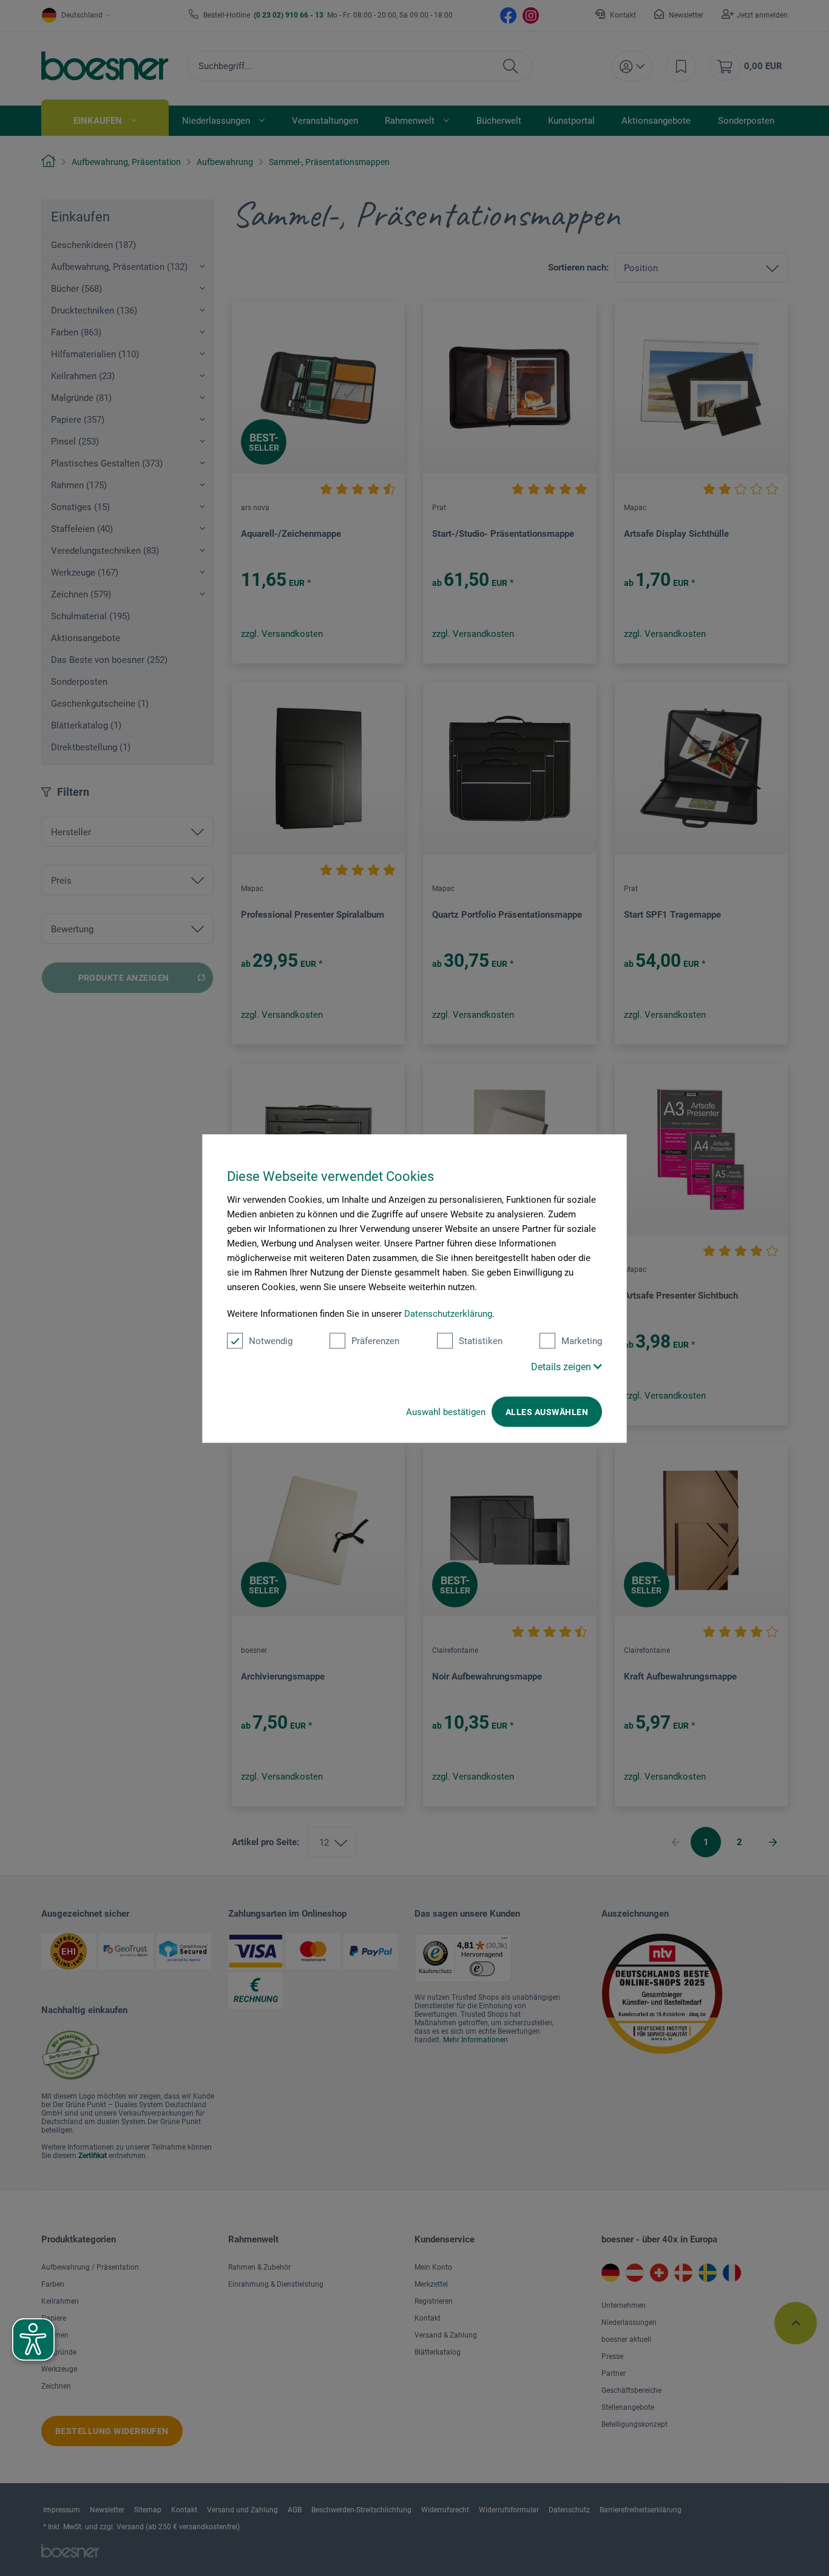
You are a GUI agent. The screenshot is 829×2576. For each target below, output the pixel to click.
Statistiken (481, 1340)
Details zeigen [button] (562, 1366)
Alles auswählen (547, 1411)
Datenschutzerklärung (448, 1313)
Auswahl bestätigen (446, 1411)
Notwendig (271, 1340)
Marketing (582, 1340)
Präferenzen (375, 1340)
